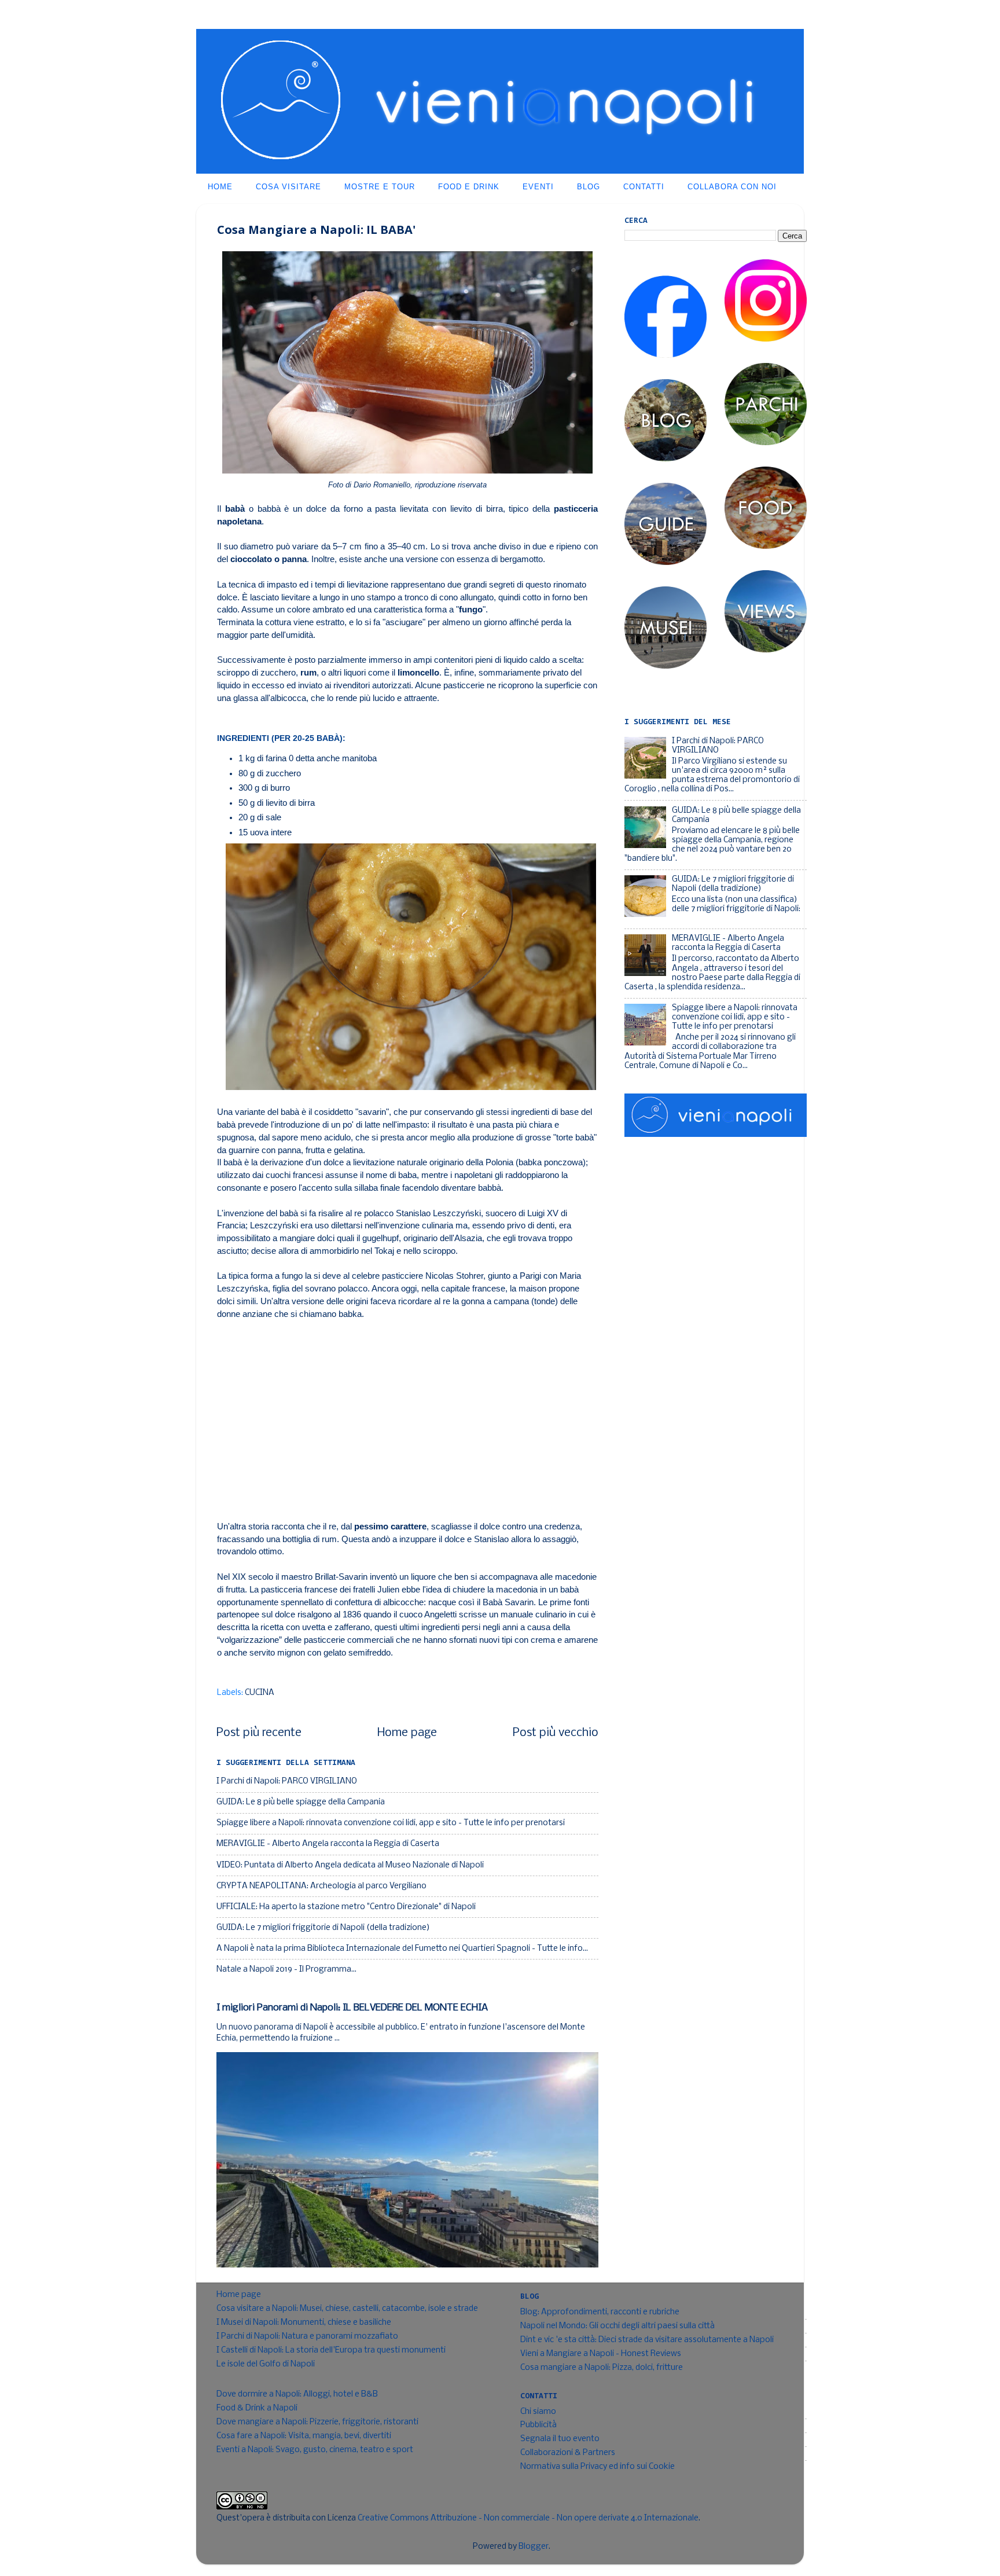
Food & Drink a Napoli (257, 2408)
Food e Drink (469, 187)
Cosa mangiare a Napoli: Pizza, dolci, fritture (602, 2368)
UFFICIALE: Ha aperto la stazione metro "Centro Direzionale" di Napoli (346, 1907)
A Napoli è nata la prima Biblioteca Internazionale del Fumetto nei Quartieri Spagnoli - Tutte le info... (402, 1949)
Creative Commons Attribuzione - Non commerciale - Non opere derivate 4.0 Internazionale (528, 2518)
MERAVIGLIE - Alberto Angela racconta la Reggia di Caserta (328, 1844)
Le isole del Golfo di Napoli (266, 2364)
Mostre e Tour (380, 187)
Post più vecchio (556, 1733)
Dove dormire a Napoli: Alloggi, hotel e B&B (297, 2395)
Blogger (534, 2547)
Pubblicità (538, 2425)
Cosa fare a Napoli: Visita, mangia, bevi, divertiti (304, 2436)
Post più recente (259, 1733)
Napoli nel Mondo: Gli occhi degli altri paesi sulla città (617, 2326)
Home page (407, 1733)
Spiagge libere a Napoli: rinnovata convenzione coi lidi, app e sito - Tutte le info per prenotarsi (391, 1823)
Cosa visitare (288, 187)
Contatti (644, 187)
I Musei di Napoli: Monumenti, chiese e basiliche (304, 2323)
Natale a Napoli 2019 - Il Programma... (286, 1970)
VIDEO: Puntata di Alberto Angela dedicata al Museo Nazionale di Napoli (350, 1865)
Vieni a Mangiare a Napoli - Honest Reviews (601, 2354)
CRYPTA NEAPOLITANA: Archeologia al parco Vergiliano (321, 1886)
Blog (589, 187)
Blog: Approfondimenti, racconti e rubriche (600, 2312)
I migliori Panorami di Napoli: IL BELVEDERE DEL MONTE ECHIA (352, 2008)
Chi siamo (538, 2412)
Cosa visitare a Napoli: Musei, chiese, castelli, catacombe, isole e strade (347, 2309)
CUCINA (260, 1693)
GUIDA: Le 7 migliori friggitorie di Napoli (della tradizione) (323, 1928)
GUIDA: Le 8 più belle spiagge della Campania (301, 1802)
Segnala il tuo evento (560, 2439)
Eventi (538, 187)
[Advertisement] (407, 1414)
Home (220, 187)
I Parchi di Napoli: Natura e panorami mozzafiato (307, 2337)
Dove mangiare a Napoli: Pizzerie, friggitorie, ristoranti (317, 2422)
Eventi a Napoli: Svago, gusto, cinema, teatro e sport (315, 2450)
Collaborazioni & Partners (568, 2453)
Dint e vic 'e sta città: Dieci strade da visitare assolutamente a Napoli (647, 2340)
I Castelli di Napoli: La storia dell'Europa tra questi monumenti (331, 2351)
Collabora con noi (732, 187)
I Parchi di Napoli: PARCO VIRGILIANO (287, 1781)
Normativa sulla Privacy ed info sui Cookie (598, 2467)
